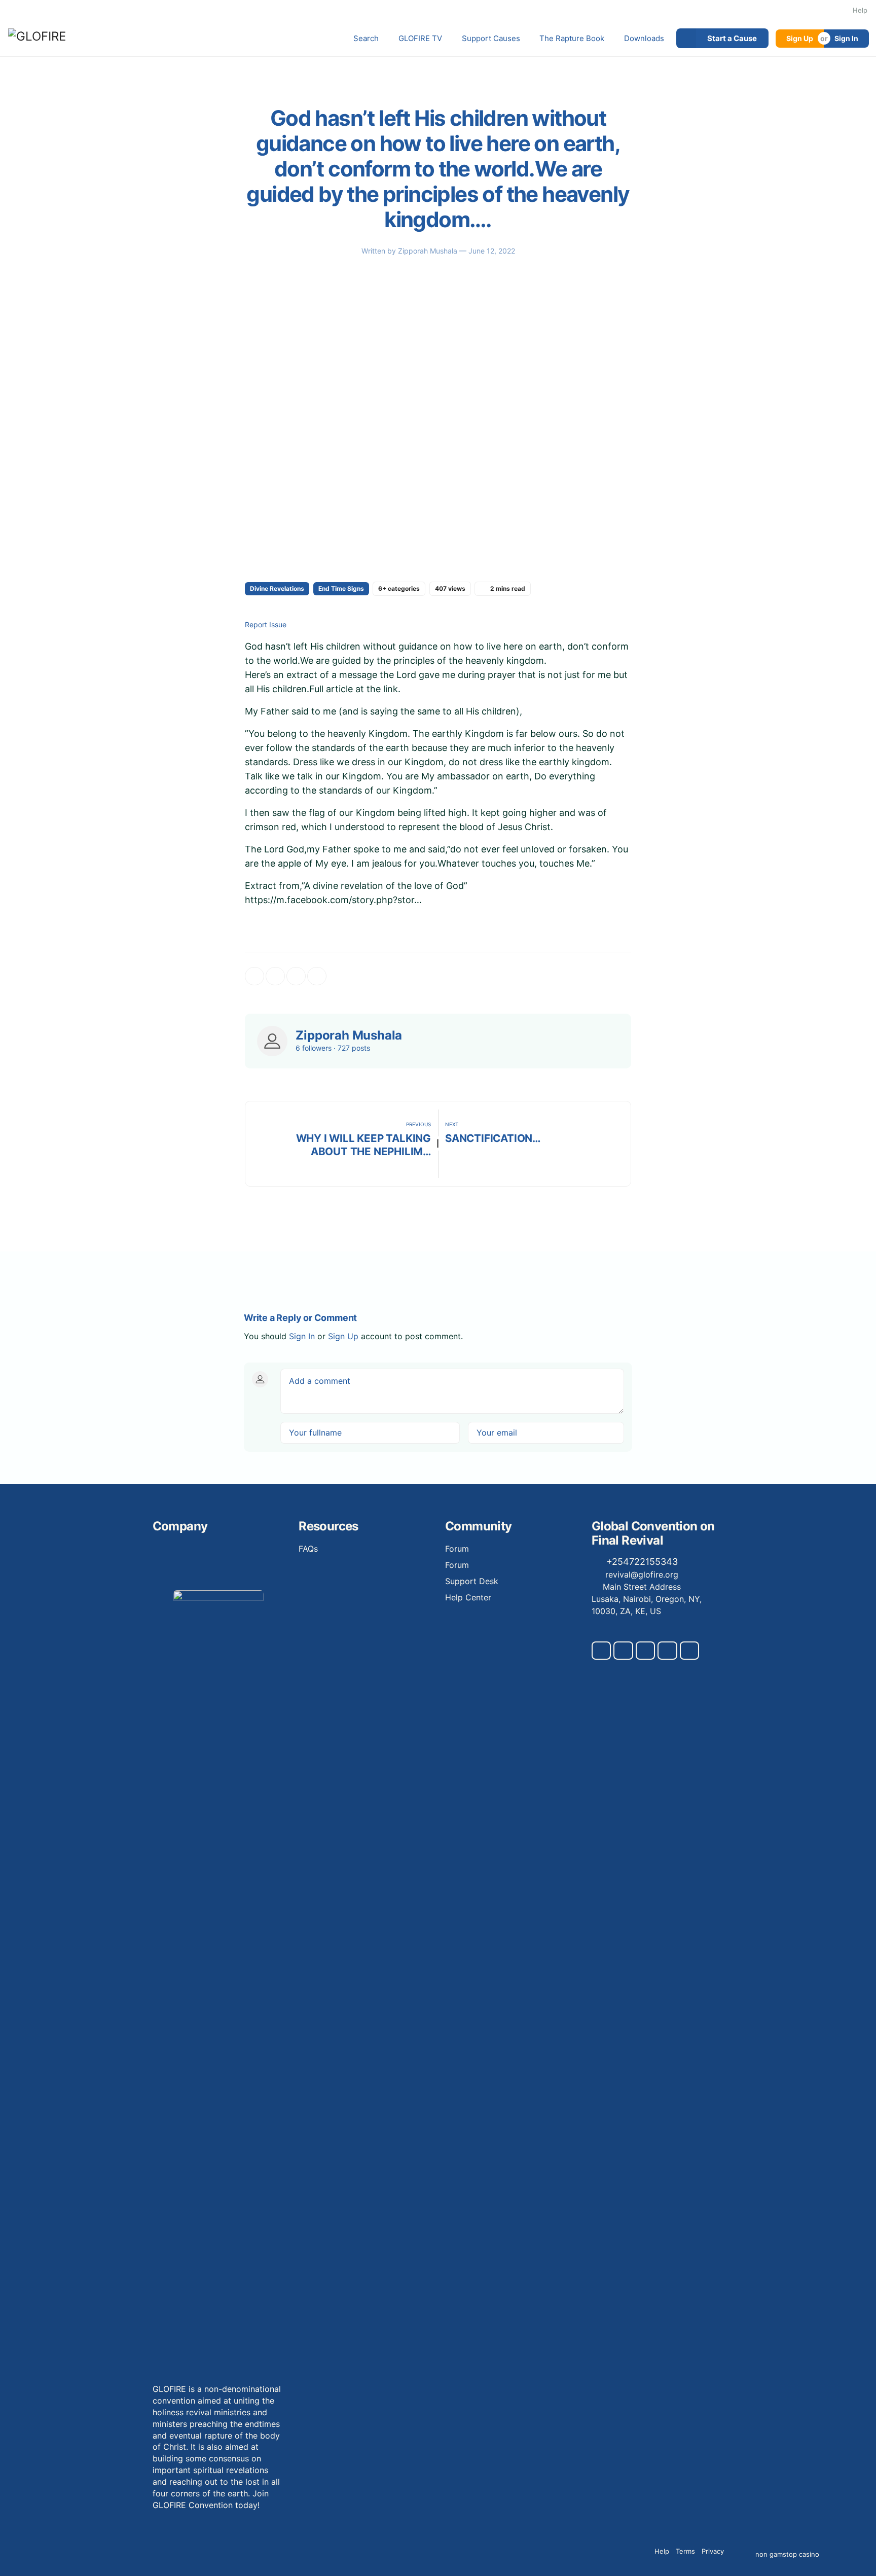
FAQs (308, 1549)
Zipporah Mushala (429, 251)
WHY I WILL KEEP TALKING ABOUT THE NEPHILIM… (363, 1145)
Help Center (468, 1597)
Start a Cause (732, 38)
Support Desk (472, 1581)
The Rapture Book (572, 38)
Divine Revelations (277, 588)
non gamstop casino (787, 2554)
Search (366, 38)
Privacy (713, 2551)
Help (860, 10)
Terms (685, 2551)
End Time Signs (341, 588)
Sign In (846, 38)
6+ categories (399, 588)
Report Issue (266, 625)
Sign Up (800, 38)
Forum (457, 1549)
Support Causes (491, 38)
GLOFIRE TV (420, 38)
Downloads (644, 38)
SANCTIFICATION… (493, 1138)
